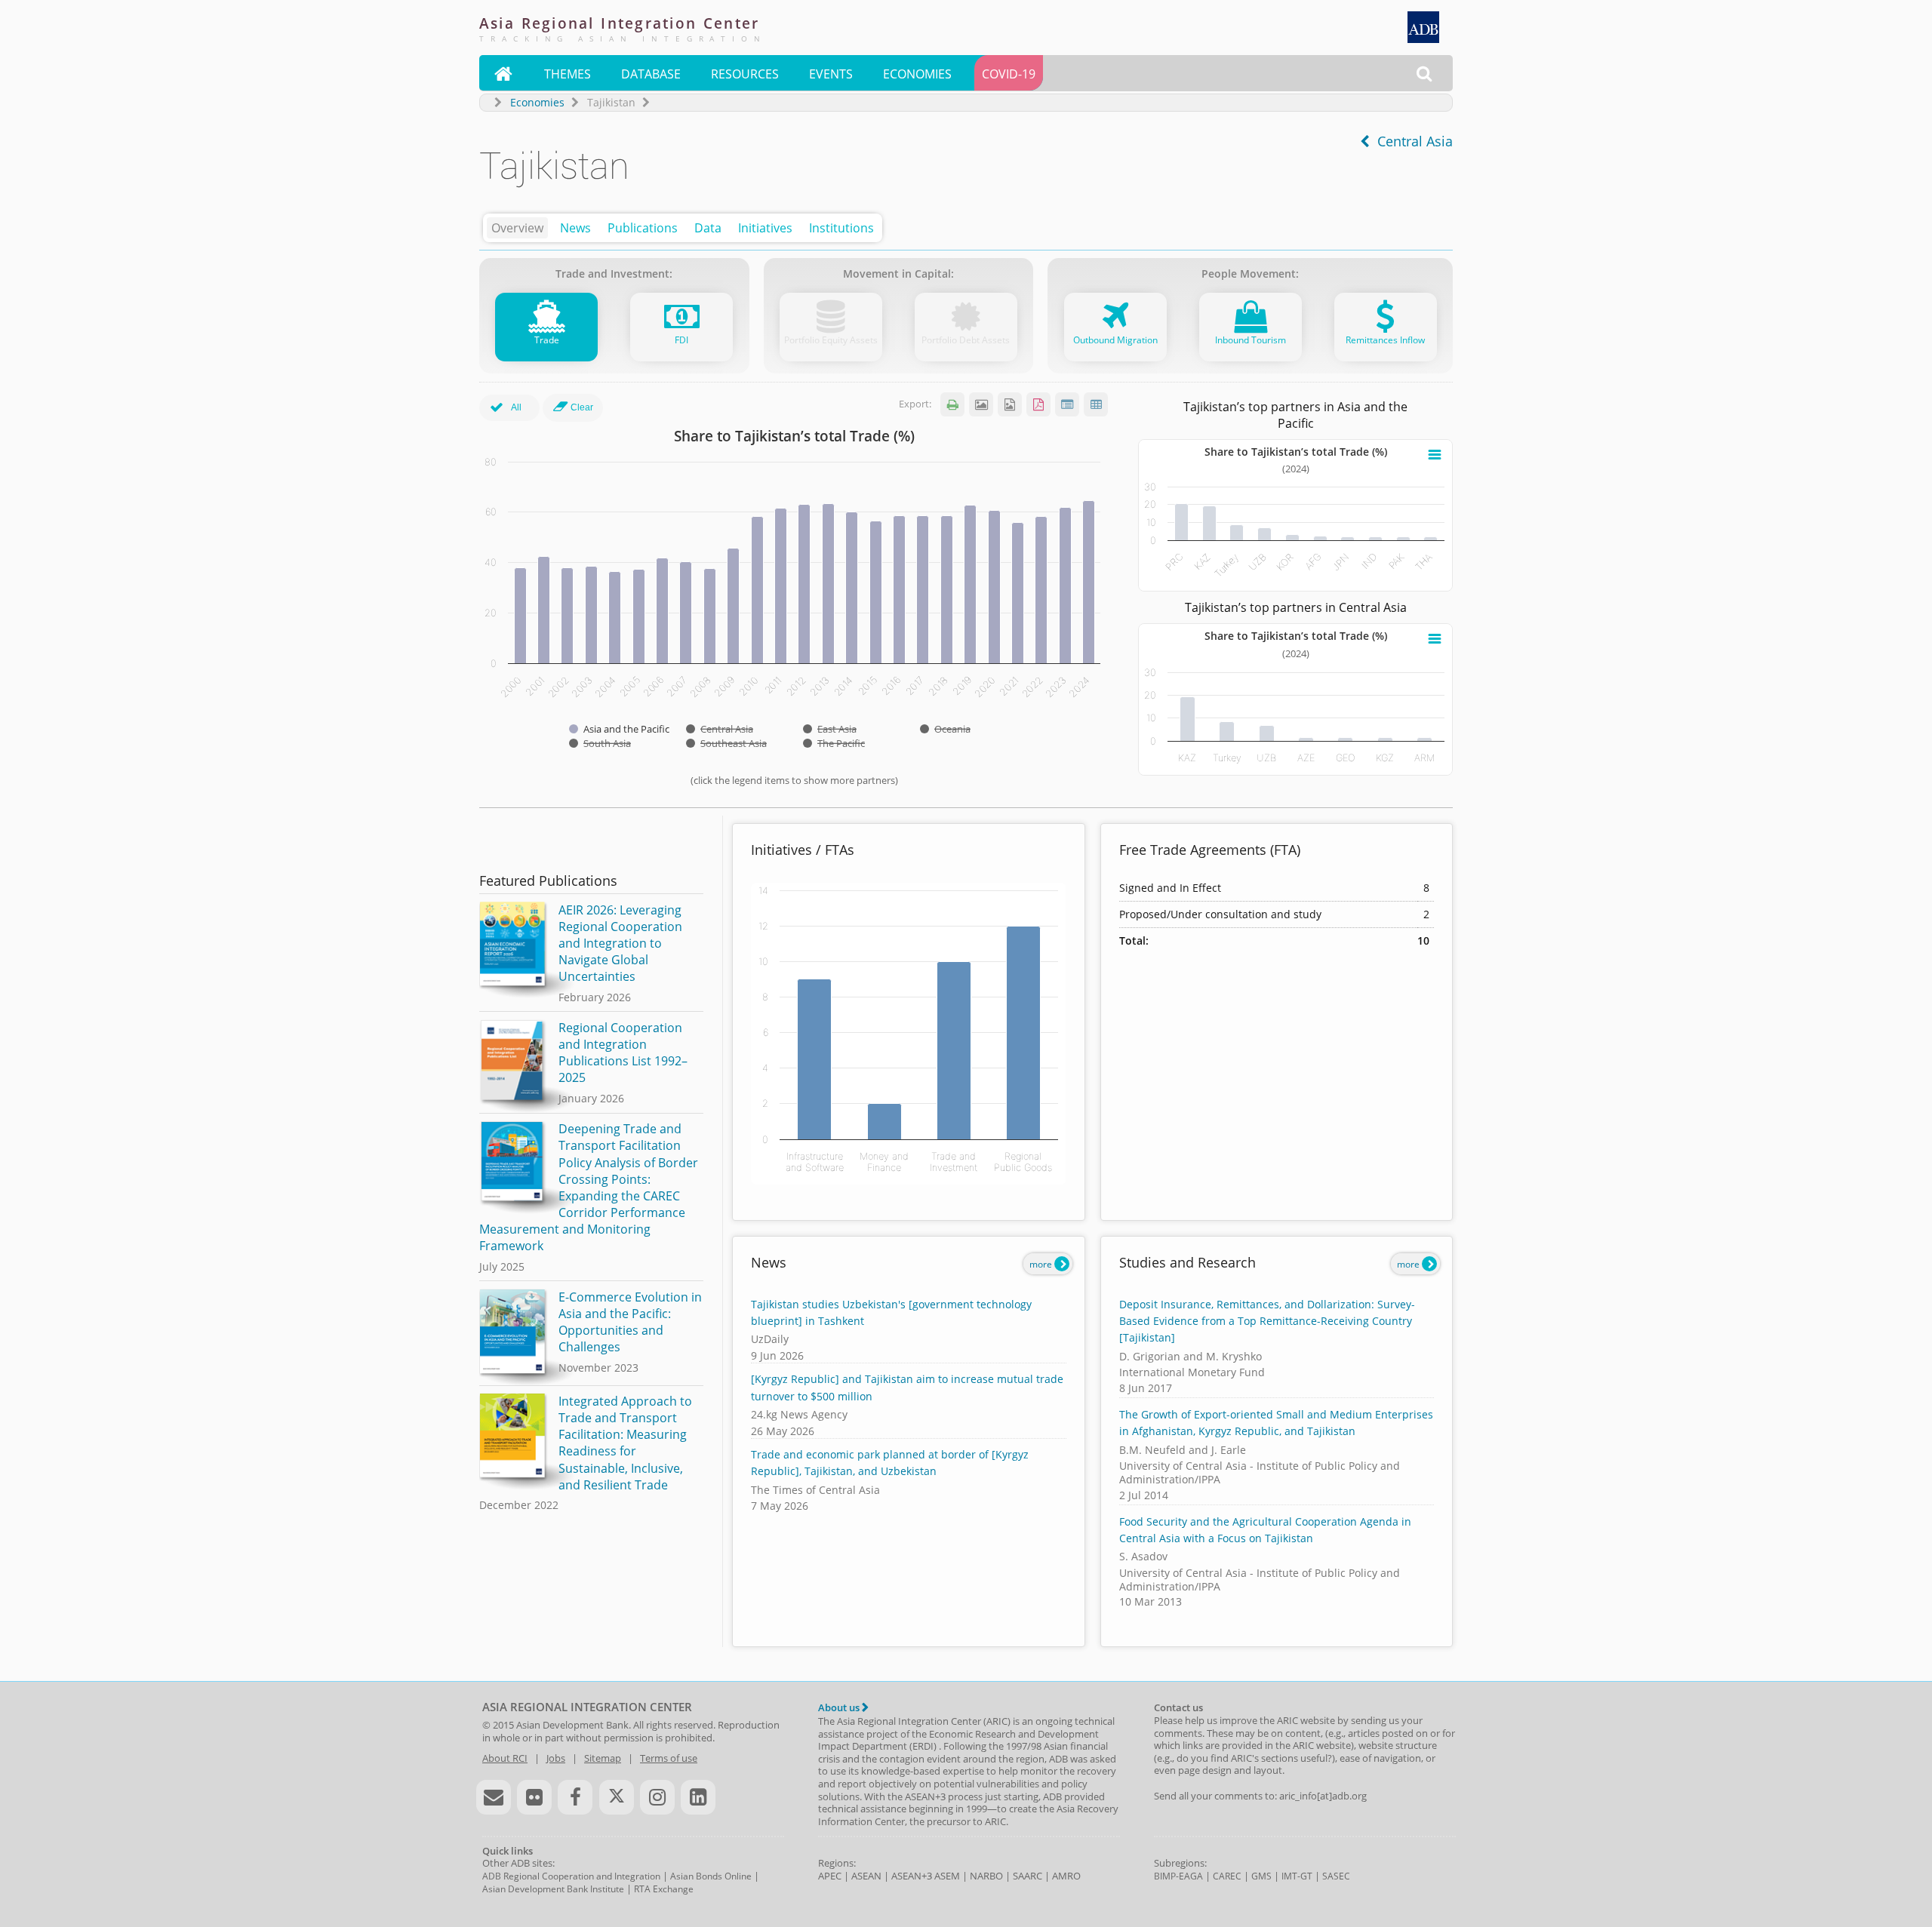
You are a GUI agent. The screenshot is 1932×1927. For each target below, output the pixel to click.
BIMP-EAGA (1178, 1876)
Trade (547, 340)
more (1042, 1264)
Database (651, 74)
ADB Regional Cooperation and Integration (571, 1876)
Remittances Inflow (1385, 340)
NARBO (986, 1876)
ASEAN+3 (912, 1876)
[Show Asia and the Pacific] (619, 729)
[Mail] (494, 1797)
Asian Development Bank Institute (553, 1889)
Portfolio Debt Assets (966, 340)
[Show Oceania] (945, 729)
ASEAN (866, 1876)
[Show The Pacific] (834, 743)
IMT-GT (1297, 1876)
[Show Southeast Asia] (726, 743)
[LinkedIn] (698, 1797)
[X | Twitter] (617, 1797)
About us (840, 1707)
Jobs (556, 1758)
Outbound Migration (1115, 340)
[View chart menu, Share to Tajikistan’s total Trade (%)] (1435, 455)
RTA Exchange (664, 1889)
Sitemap (603, 1758)
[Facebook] (575, 1797)
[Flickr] (534, 1797)
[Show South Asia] (600, 743)
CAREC (1227, 1876)
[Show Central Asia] (720, 729)
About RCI (505, 1758)
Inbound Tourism (1251, 340)
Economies (917, 74)
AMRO (1066, 1876)
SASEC (1336, 1876)
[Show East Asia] (830, 729)
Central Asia (1411, 141)
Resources (745, 74)
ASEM (947, 1876)
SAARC (1028, 1876)
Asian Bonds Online (711, 1876)
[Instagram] (657, 1797)
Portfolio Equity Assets (831, 340)
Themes (568, 74)
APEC (830, 1876)
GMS (1261, 1876)
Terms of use (669, 1758)
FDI (681, 340)
